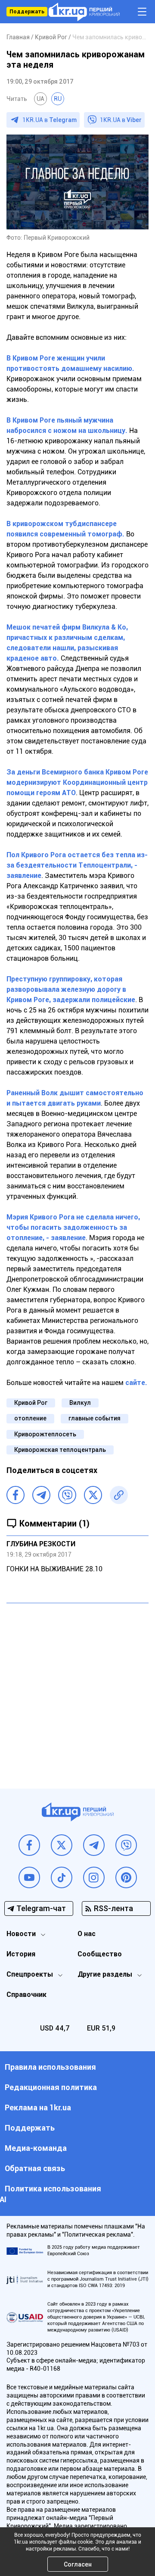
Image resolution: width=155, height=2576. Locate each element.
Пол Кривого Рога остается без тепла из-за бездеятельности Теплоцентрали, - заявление (77, 865)
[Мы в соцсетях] (29, 1845)
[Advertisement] (77, 1689)
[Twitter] (93, 1495)
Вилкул (80, 1403)
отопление (30, 1418)
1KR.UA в (50, 120)
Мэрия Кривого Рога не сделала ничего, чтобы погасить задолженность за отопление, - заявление (73, 1227)
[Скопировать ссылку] (119, 1495)
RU (58, 99)
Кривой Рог (31, 1403)
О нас (87, 1934)
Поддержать (27, 12)
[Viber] (67, 1495)
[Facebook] (15, 1495)
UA (40, 99)
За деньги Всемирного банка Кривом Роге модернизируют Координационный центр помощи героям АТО (77, 782)
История (21, 1954)
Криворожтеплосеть (45, 1434)
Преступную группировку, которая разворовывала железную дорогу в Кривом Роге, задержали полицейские (71, 989)
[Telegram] (41, 1495)
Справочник (26, 1995)
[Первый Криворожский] (84, 12)
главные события (95, 1418)
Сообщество (100, 1954)
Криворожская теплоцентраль (60, 1450)
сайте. (136, 1383)
